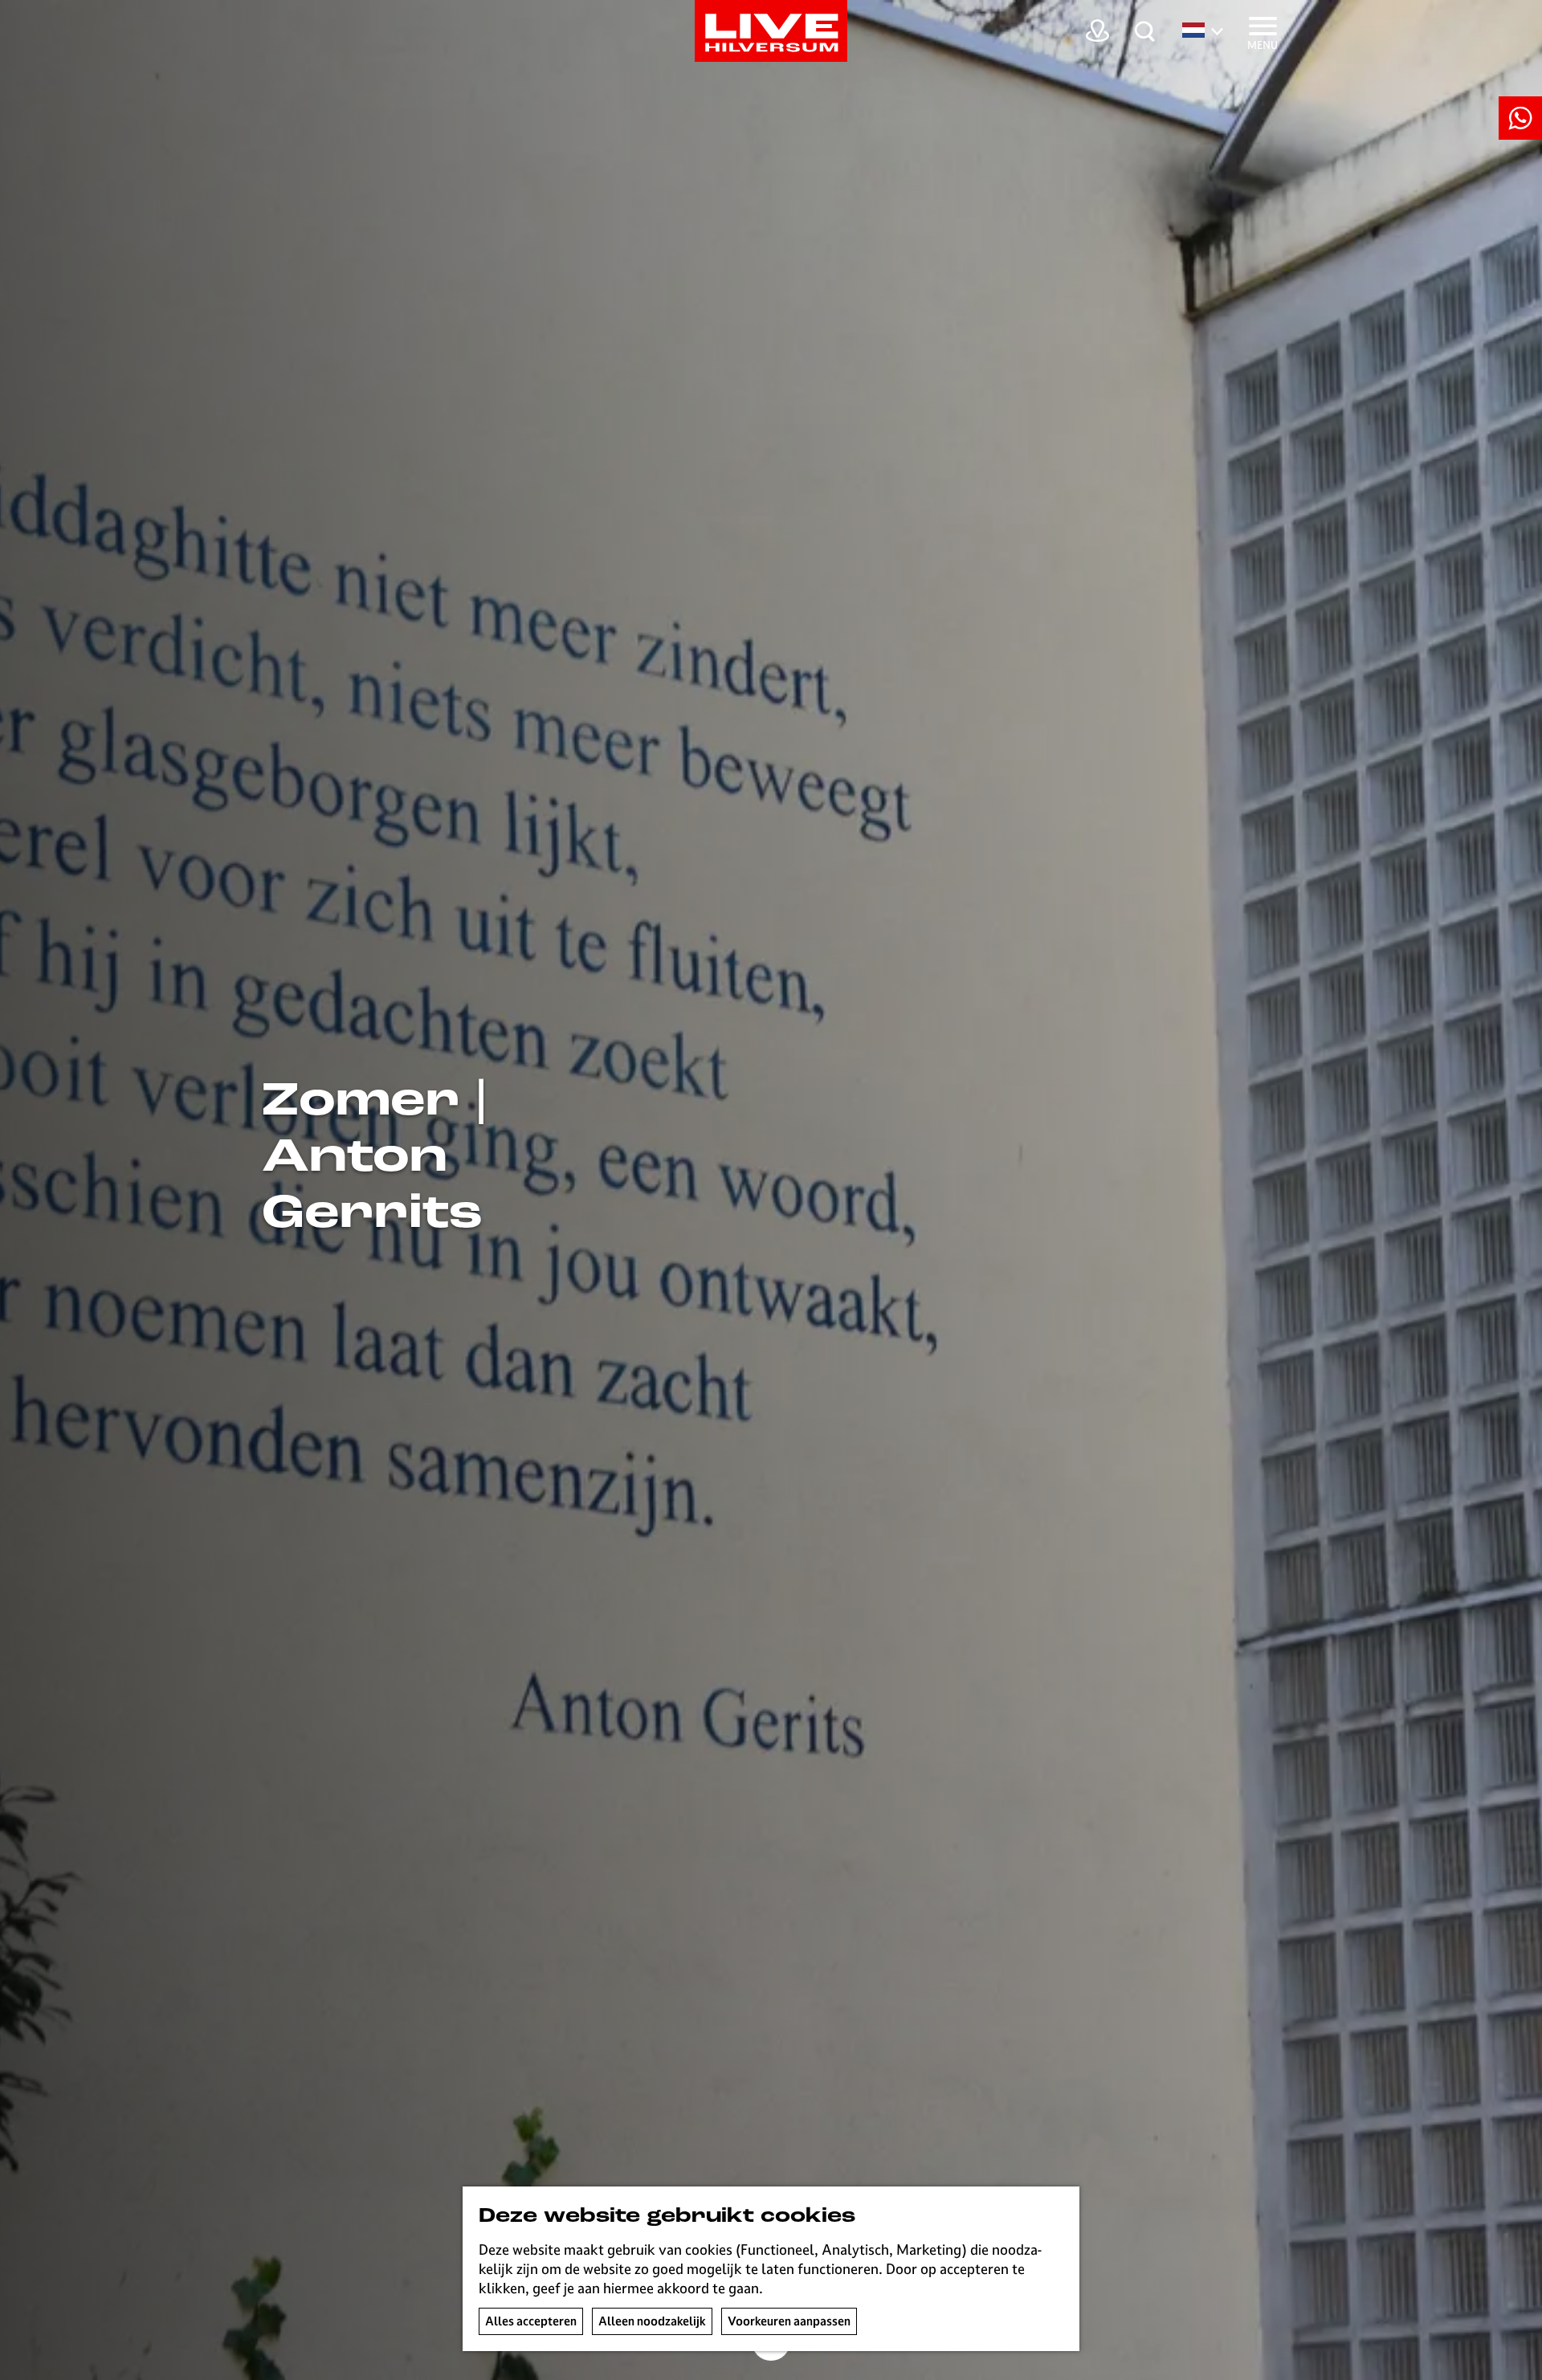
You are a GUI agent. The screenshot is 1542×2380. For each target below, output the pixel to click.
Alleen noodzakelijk (652, 2321)
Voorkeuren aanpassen (789, 2321)
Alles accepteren (531, 2321)
